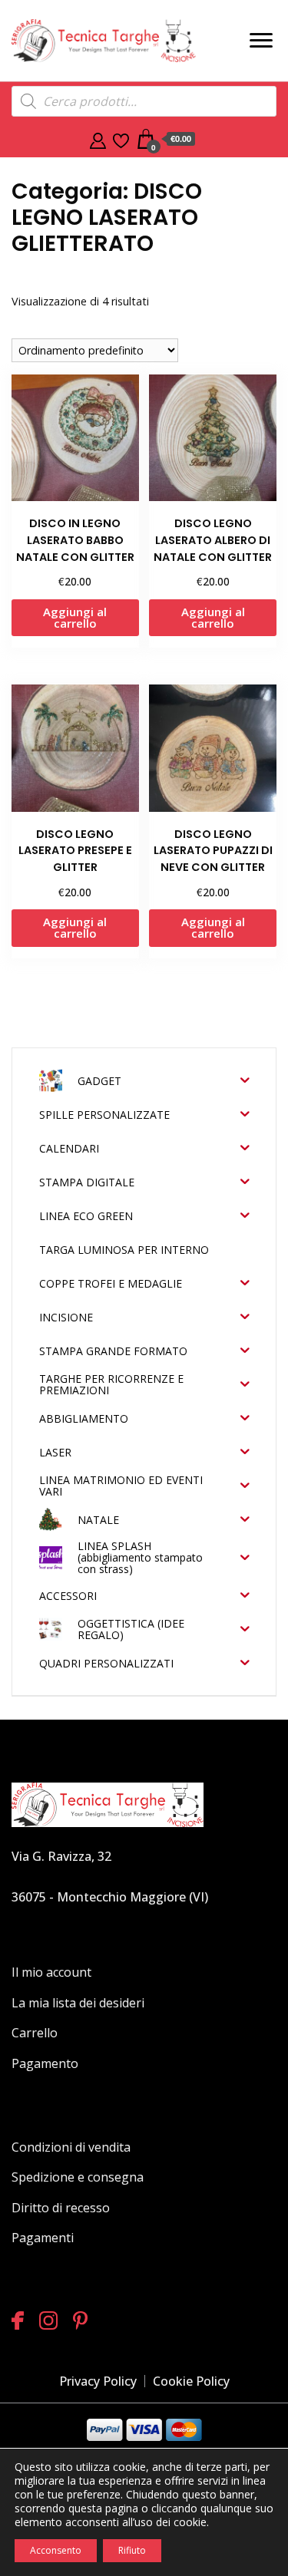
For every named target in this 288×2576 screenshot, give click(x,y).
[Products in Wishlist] (121, 139)
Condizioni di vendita (71, 2147)
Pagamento (45, 2063)
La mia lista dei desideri (78, 2003)
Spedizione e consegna (78, 2177)
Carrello (35, 2033)
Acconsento (56, 2550)
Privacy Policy (98, 2381)
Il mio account (51, 1972)
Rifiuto (132, 2550)
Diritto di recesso (61, 2208)
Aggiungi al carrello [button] (75, 617)
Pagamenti (43, 2238)
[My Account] (98, 139)
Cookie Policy (191, 2381)
